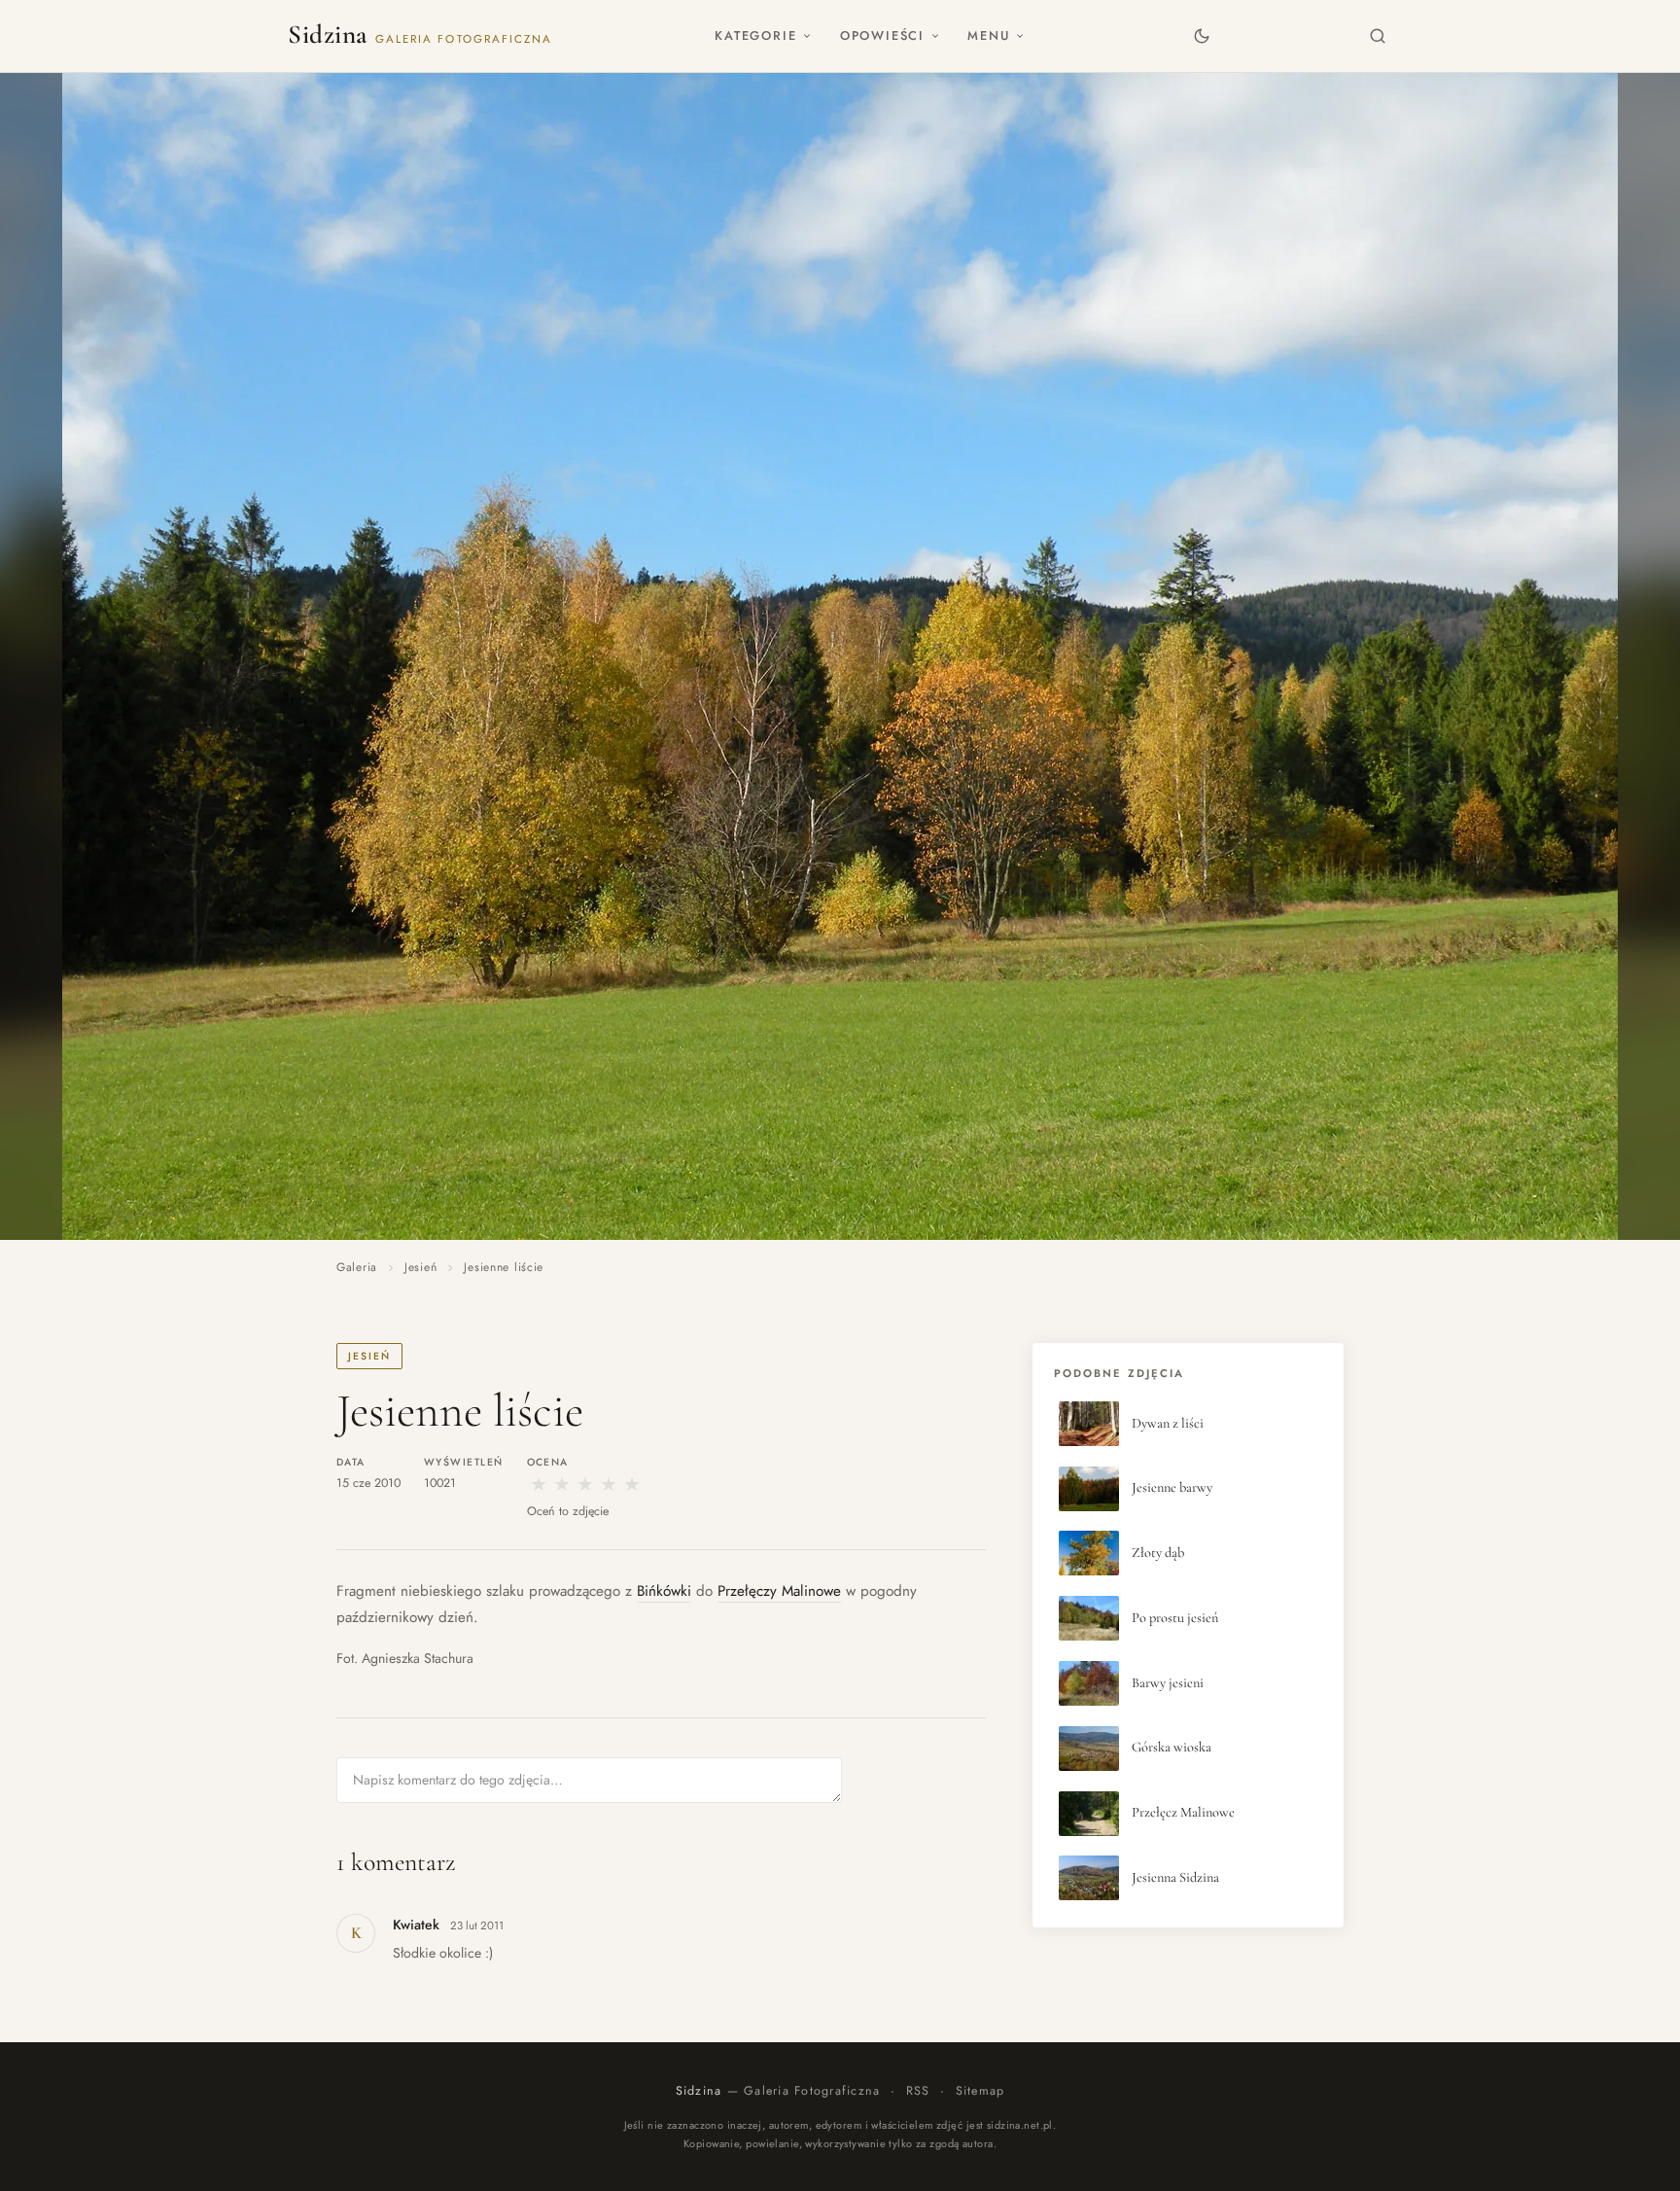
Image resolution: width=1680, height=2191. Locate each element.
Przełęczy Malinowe (779, 1591)
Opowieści (882, 35)
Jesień (420, 1267)
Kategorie (755, 35)
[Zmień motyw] (1201, 35)
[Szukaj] (1378, 35)
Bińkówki (664, 1591)
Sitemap (980, 2091)
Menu (988, 35)
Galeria (357, 1267)
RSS (918, 2091)
